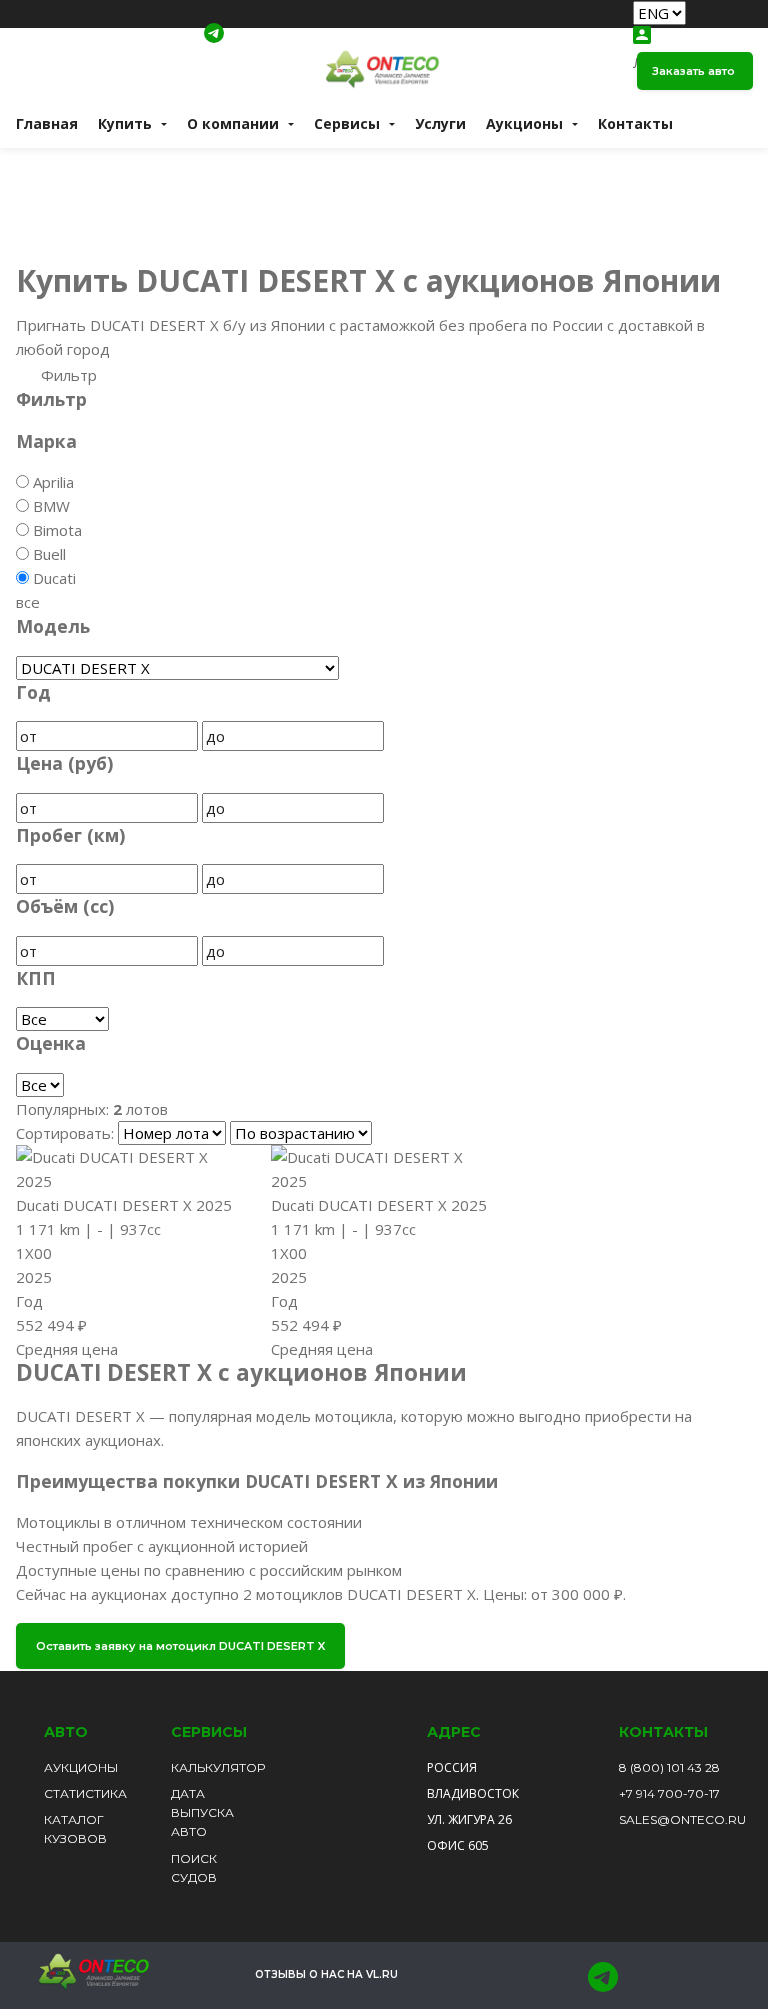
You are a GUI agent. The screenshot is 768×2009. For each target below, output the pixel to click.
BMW (51, 506)
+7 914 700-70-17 (669, 1793)
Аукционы (81, 1767)
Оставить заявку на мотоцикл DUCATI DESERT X (180, 1646)
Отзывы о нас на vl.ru (326, 1974)
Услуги (440, 123)
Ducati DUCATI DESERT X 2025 (124, 1205)
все (28, 602)
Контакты (635, 123)
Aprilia (53, 482)
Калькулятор (218, 1767)
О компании (233, 123)
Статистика (85, 1793)
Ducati (54, 578)
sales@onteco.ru (682, 1819)
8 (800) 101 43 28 (669, 1767)
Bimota (57, 530)
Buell (49, 554)
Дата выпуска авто (202, 1812)
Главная (47, 123)
